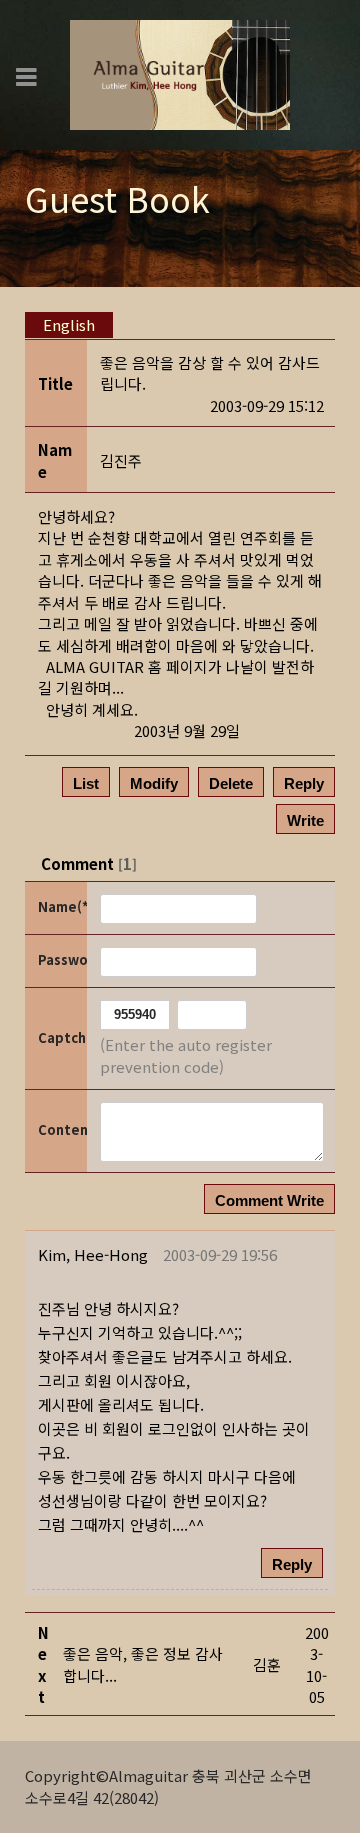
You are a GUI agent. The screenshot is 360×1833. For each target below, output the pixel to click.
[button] (93, 1254)
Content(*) (61, 1129)
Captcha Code (61, 1037)
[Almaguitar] (180, 72)
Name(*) (61, 906)
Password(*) (61, 959)
